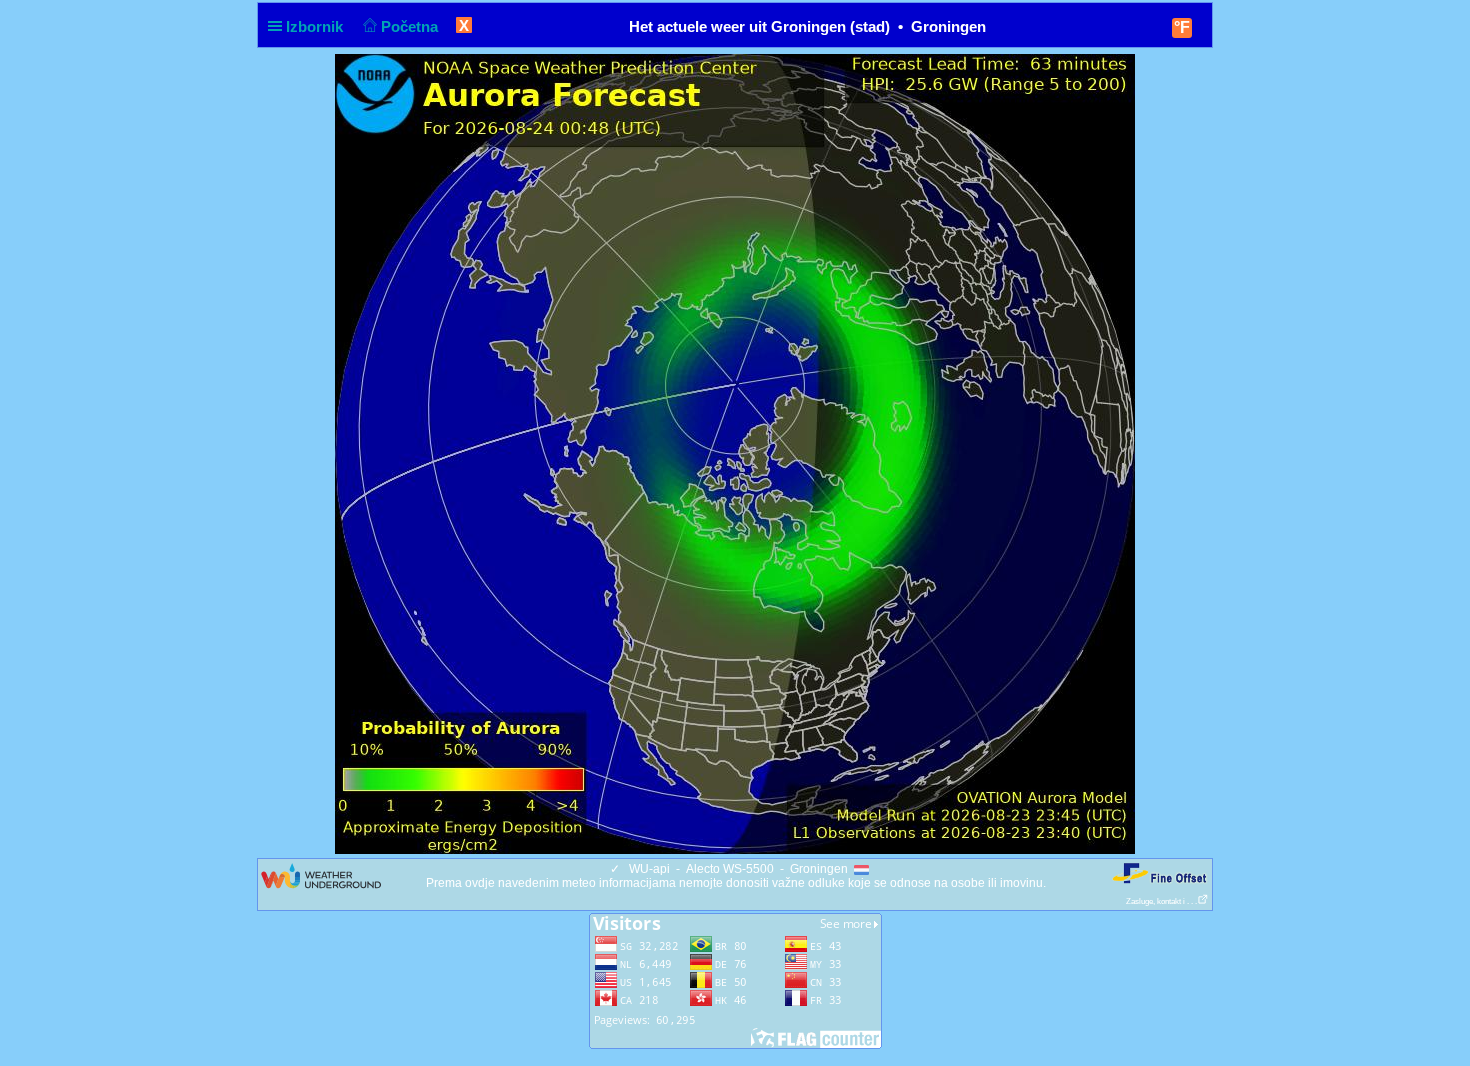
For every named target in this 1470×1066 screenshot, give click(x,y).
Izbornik (316, 26)
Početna (411, 26)
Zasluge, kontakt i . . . (1161, 901)
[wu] (321, 875)
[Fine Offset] (1159, 872)
